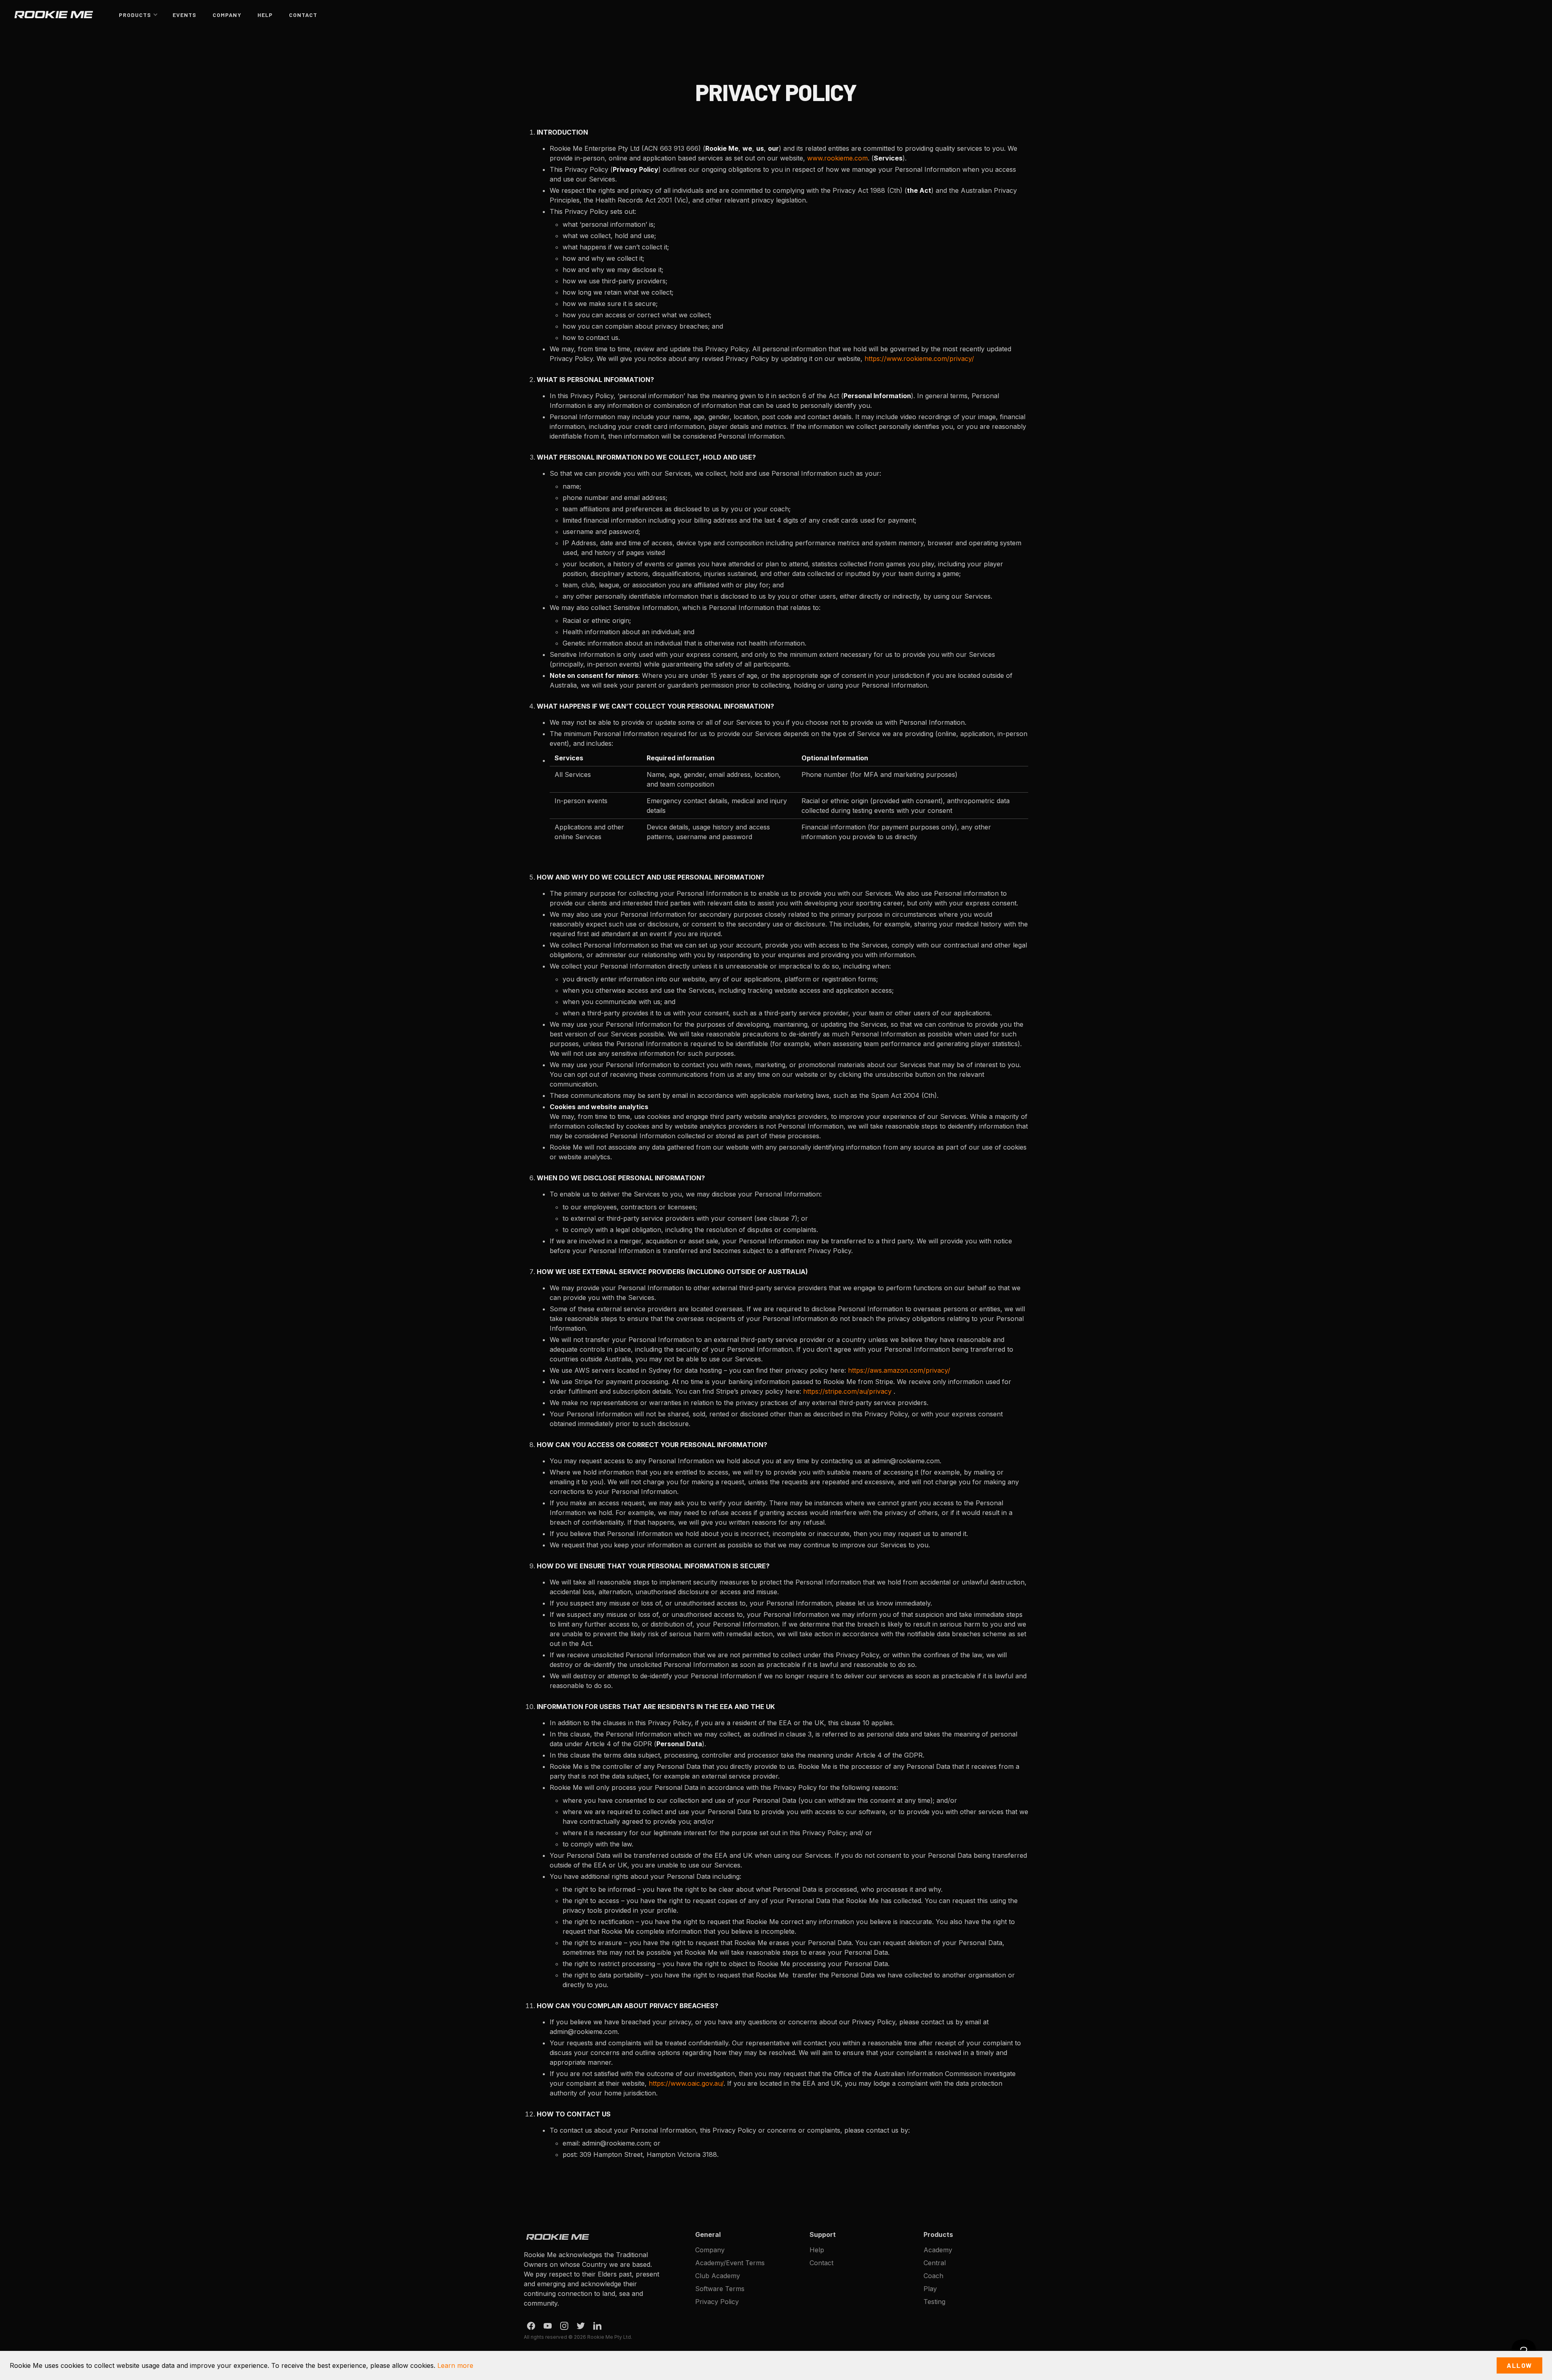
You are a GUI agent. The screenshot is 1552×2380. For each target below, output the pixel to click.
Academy (938, 2250)
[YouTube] (548, 2326)
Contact (303, 15)
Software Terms (720, 2289)
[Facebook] (531, 2326)
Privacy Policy (717, 2302)
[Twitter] (581, 2326)
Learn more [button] (455, 2365)
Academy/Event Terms (730, 2263)
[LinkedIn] (597, 2326)
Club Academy (718, 2276)
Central (935, 2263)
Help (265, 15)
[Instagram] (564, 2326)
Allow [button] (1519, 2365)
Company (227, 15)
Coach (933, 2276)
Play (930, 2289)
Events (185, 15)
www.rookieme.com (837, 158)
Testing (934, 2302)
